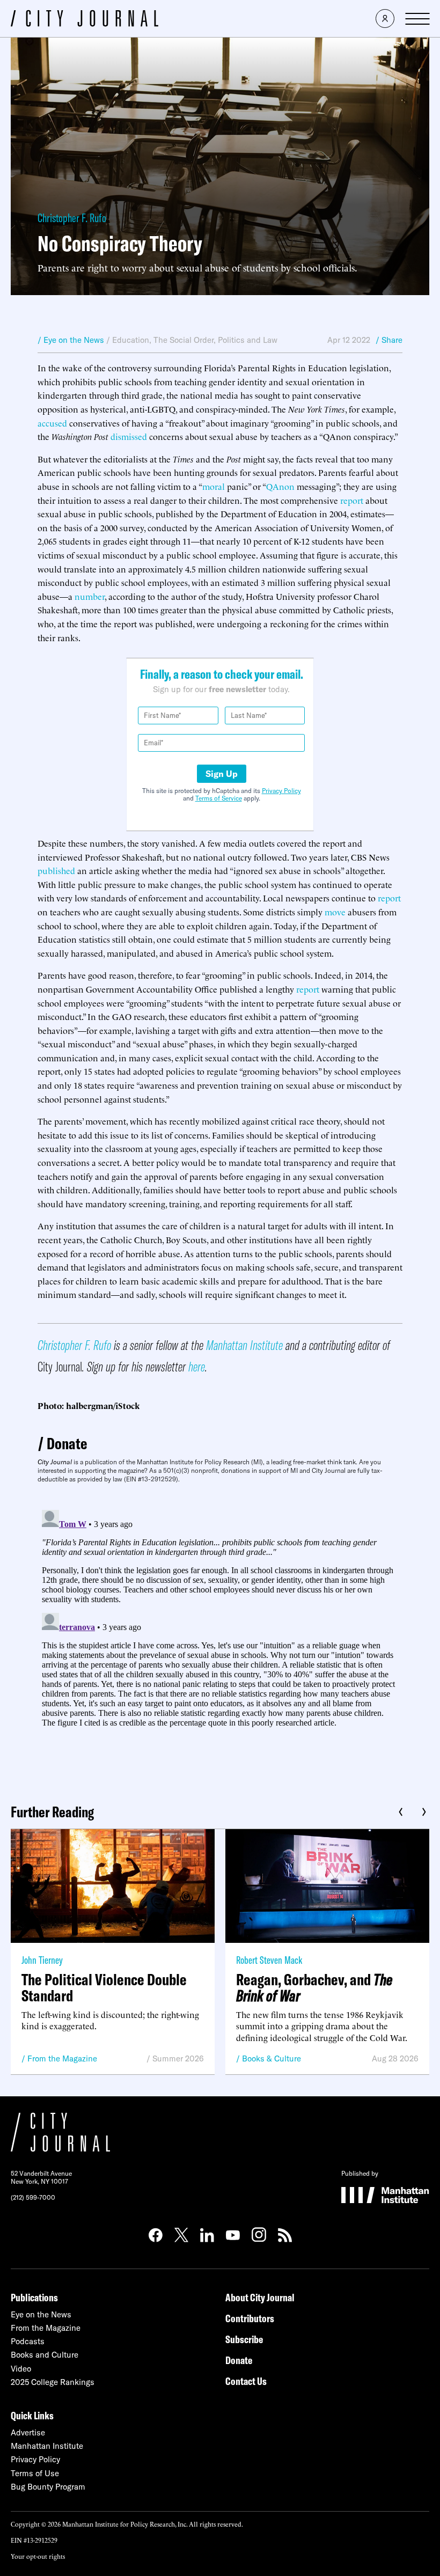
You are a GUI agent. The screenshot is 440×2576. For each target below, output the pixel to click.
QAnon (280, 486)
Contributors (250, 2318)
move (335, 912)
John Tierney (42, 1960)
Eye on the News (41, 2314)
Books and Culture (45, 2355)
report (352, 500)
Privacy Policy (281, 791)
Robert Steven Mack (269, 1960)
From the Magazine (62, 2058)
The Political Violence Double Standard (104, 1987)
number (90, 596)
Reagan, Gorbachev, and (314, 1987)
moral (214, 486)
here (197, 1366)
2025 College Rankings (53, 2382)
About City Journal (260, 2297)
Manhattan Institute (244, 1345)
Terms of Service (219, 798)
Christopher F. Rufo (72, 218)
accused (52, 423)
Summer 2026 (178, 2058)
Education (131, 340)
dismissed (129, 436)
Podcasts (28, 2341)
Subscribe (244, 2339)
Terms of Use (35, 2473)
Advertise (28, 2432)
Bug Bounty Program (48, 2487)
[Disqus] (220, 1640)
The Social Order (184, 340)
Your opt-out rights (38, 2556)
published (56, 870)
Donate (67, 1443)
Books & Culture (272, 2058)
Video (21, 2369)
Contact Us (246, 2381)
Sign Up (222, 774)
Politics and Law (248, 340)
